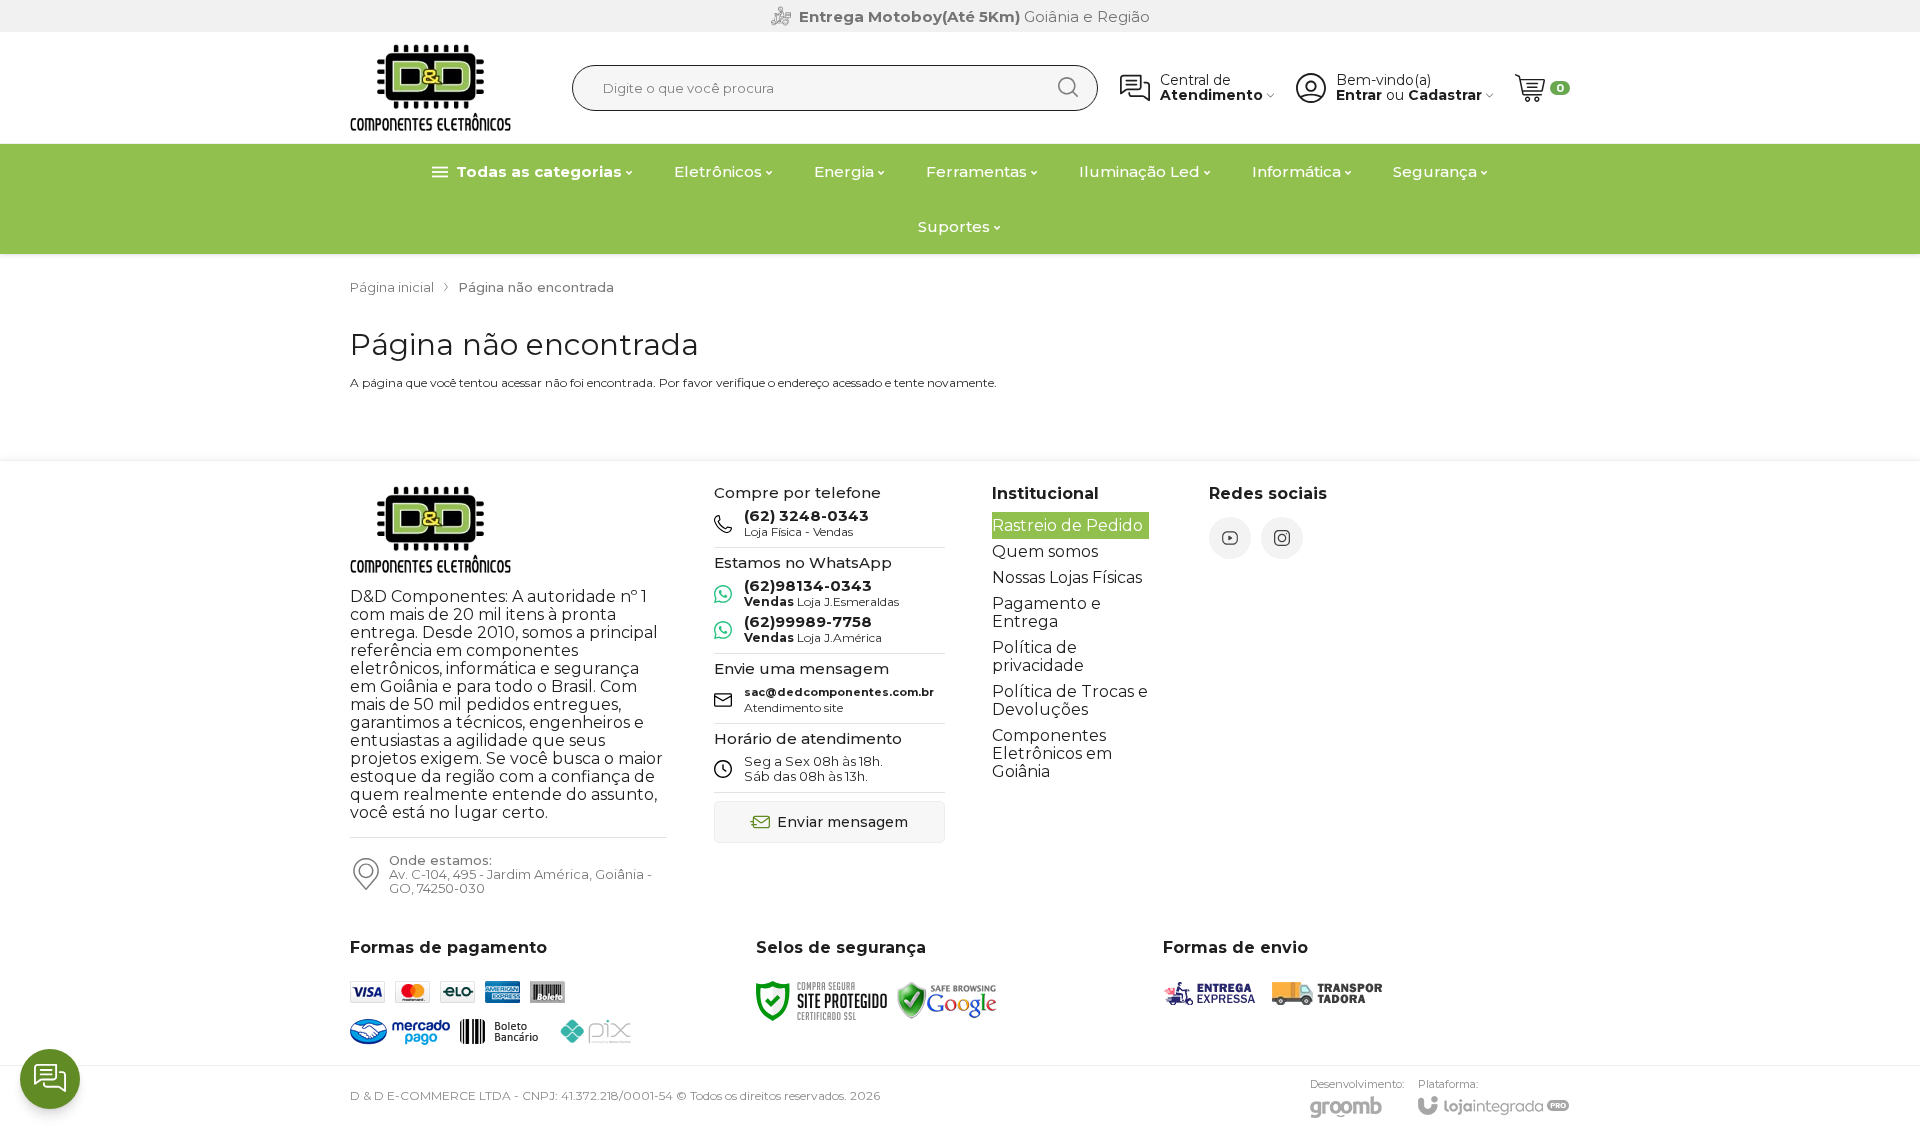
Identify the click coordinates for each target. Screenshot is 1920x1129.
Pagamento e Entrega (1046, 612)
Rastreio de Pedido (1067, 525)
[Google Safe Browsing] (947, 999)
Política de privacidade (1038, 656)
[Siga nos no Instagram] (1282, 538)
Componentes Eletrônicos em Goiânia (1052, 753)
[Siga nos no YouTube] (1230, 538)
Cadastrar (1445, 95)
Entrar (1359, 95)
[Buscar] (1068, 87)
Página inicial (392, 287)
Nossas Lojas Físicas (1067, 577)
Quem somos (1045, 551)
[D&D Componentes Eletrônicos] (430, 87)
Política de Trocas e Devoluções (1070, 700)
